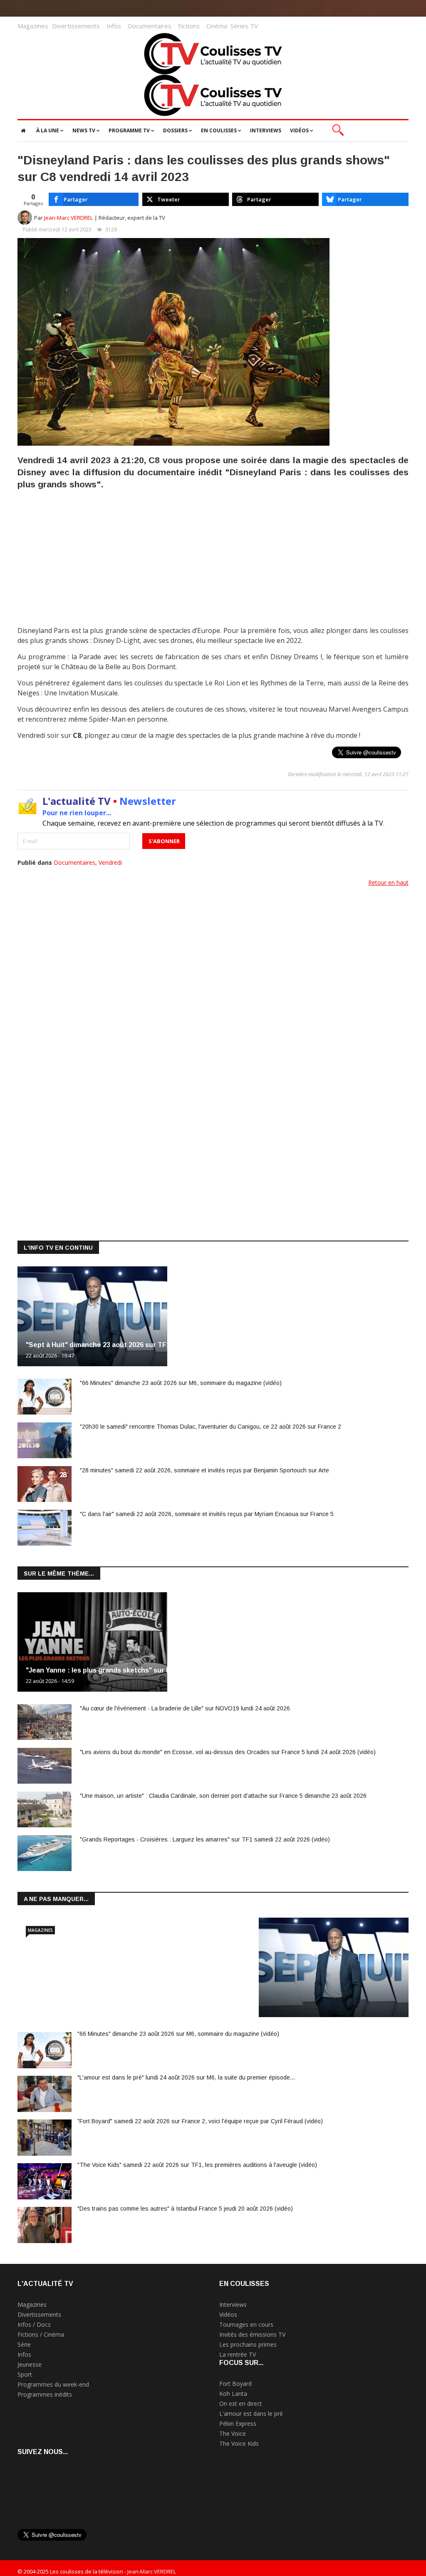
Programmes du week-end (53, 2384)
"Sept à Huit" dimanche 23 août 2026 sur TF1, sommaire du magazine (137, 1345)
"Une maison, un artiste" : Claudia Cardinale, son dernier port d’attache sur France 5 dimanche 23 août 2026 (223, 1796)
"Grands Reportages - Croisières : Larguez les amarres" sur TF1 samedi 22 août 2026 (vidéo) (205, 1839)
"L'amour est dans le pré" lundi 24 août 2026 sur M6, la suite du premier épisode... (186, 2077)
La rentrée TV (238, 2354)
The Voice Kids (239, 2443)
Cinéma (217, 26)
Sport (25, 2374)
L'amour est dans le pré (251, 2413)
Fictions (189, 26)
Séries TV (244, 26)
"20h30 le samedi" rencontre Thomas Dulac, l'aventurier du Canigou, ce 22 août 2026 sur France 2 (211, 1427)
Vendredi (110, 862)
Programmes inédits (45, 2394)
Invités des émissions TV (252, 2334)
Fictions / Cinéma (41, 2334)
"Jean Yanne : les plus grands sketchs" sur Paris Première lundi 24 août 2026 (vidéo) (162, 1670)
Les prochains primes (248, 2344)
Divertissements (76, 26)
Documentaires (150, 26)
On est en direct (241, 2404)
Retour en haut (388, 882)
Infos (114, 26)
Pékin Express (238, 2423)
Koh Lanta (233, 2394)
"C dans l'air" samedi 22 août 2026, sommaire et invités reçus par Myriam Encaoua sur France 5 (207, 1514)
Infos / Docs (34, 2324)
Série (24, 2344)
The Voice (233, 2433)
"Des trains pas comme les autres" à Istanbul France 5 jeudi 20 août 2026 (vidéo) (185, 2209)
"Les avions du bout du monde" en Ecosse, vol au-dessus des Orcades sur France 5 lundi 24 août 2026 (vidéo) (228, 1752)
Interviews (233, 2304)
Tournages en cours (246, 2324)
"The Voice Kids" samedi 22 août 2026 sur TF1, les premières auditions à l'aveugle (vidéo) (197, 2165)
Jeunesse (30, 2364)
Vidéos (228, 2314)
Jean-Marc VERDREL (69, 218)
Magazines (33, 26)
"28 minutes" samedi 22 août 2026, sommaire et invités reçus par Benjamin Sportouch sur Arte (204, 1470)
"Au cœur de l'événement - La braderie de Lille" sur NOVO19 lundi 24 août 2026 (185, 1708)
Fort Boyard (235, 2384)
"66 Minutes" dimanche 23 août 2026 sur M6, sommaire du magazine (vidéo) (181, 1383)
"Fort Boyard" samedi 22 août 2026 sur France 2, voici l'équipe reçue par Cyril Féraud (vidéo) (200, 2121)
